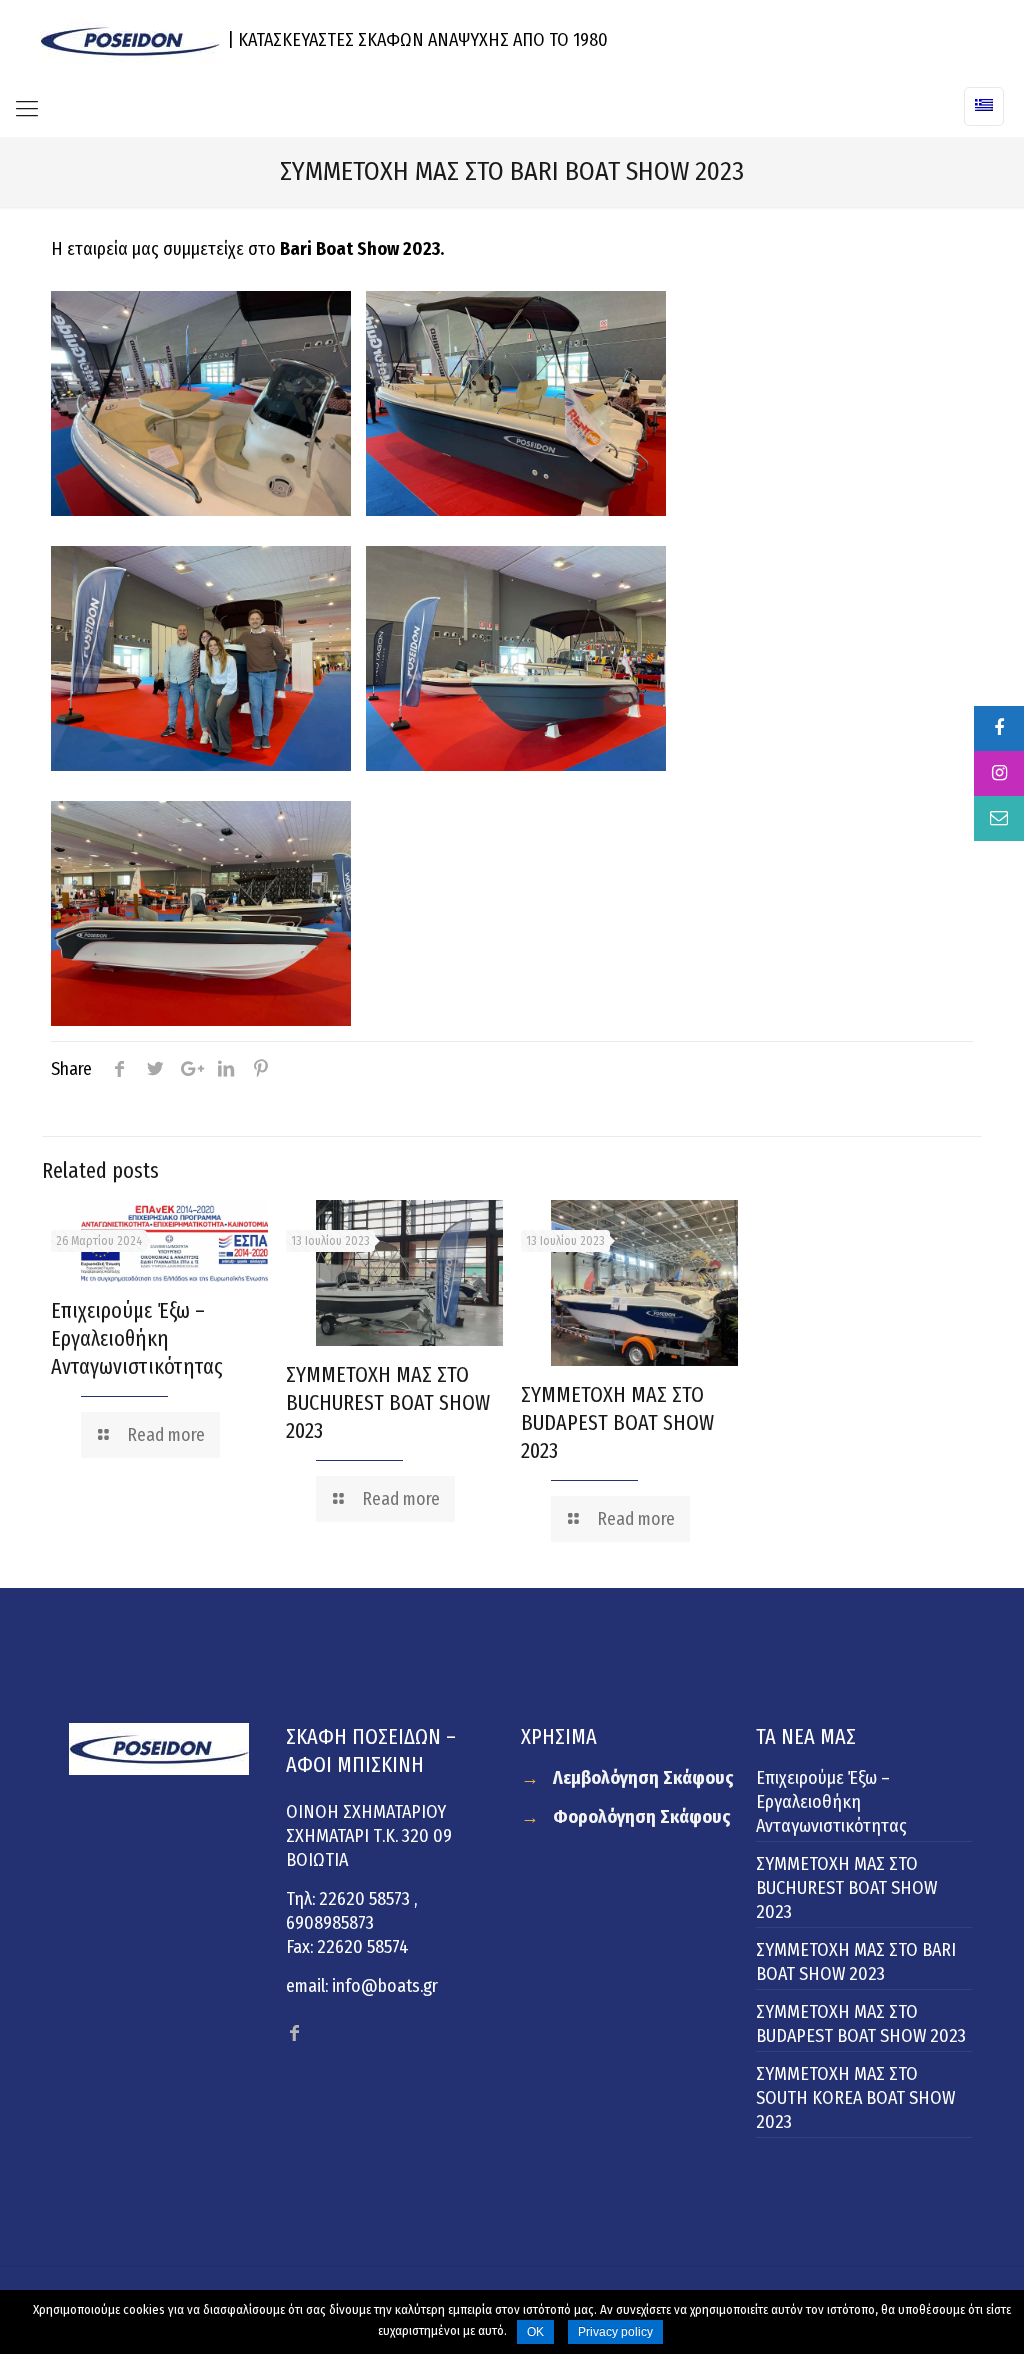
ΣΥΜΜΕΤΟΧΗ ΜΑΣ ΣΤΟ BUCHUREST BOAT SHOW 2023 (388, 1402)
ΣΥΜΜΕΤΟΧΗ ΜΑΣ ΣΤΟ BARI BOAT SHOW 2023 (856, 1962)
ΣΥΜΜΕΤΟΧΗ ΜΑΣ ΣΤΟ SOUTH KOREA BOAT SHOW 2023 (855, 2098)
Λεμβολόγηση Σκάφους (643, 1778)
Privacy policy (615, 2332)
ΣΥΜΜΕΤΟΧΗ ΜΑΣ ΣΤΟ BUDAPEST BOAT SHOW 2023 (617, 1422)
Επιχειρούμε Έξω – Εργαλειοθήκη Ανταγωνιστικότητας (137, 1338)
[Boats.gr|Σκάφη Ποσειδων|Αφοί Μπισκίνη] (130, 40)
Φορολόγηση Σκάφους (642, 1817)
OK (535, 2332)
